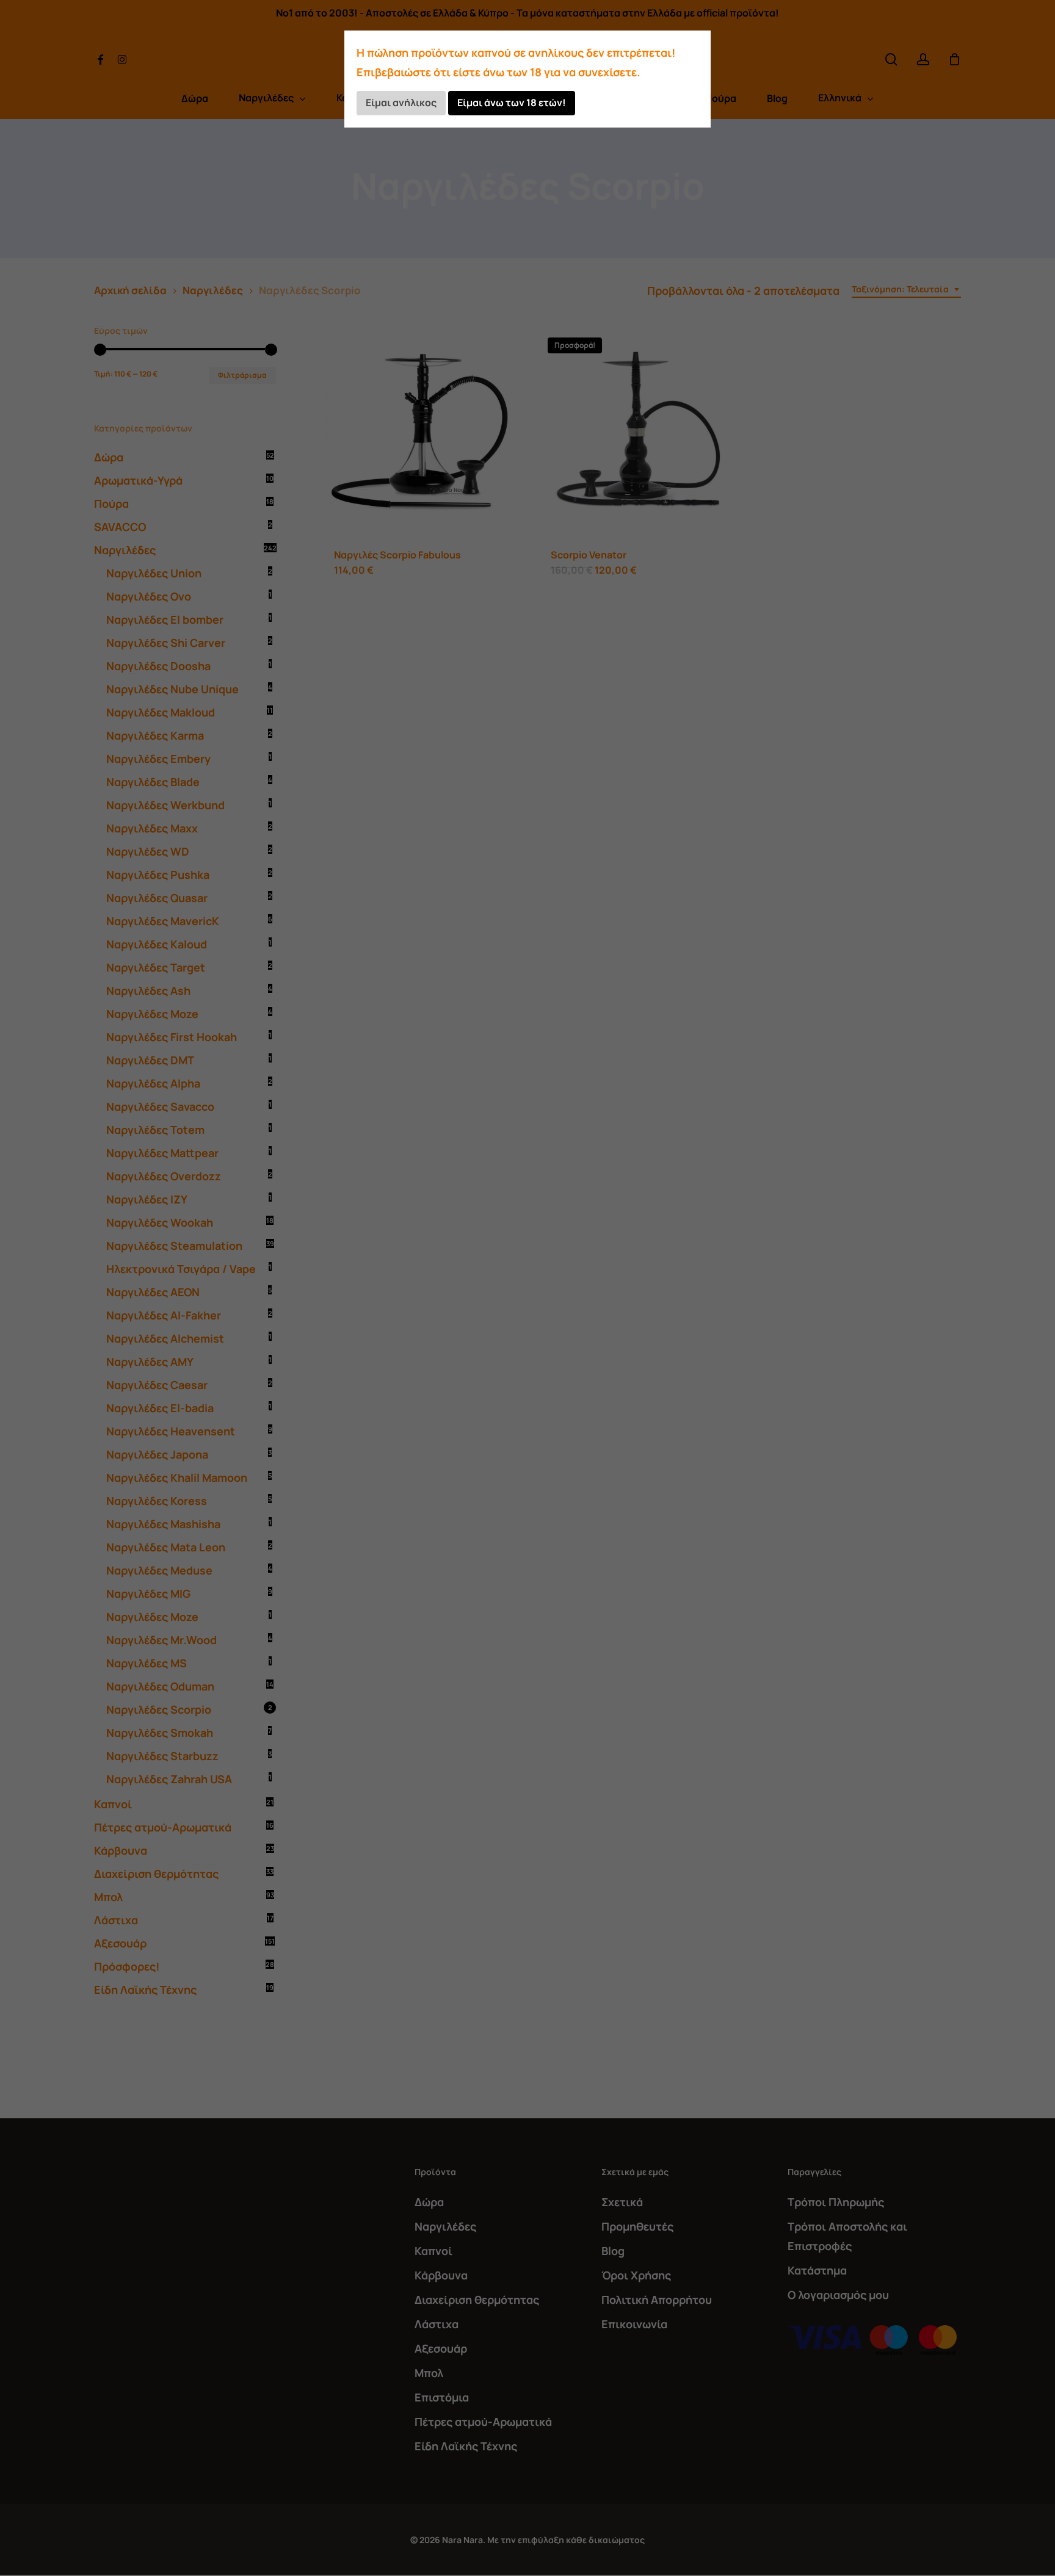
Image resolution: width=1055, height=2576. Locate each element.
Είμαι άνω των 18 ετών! (512, 103)
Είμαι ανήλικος (401, 103)
